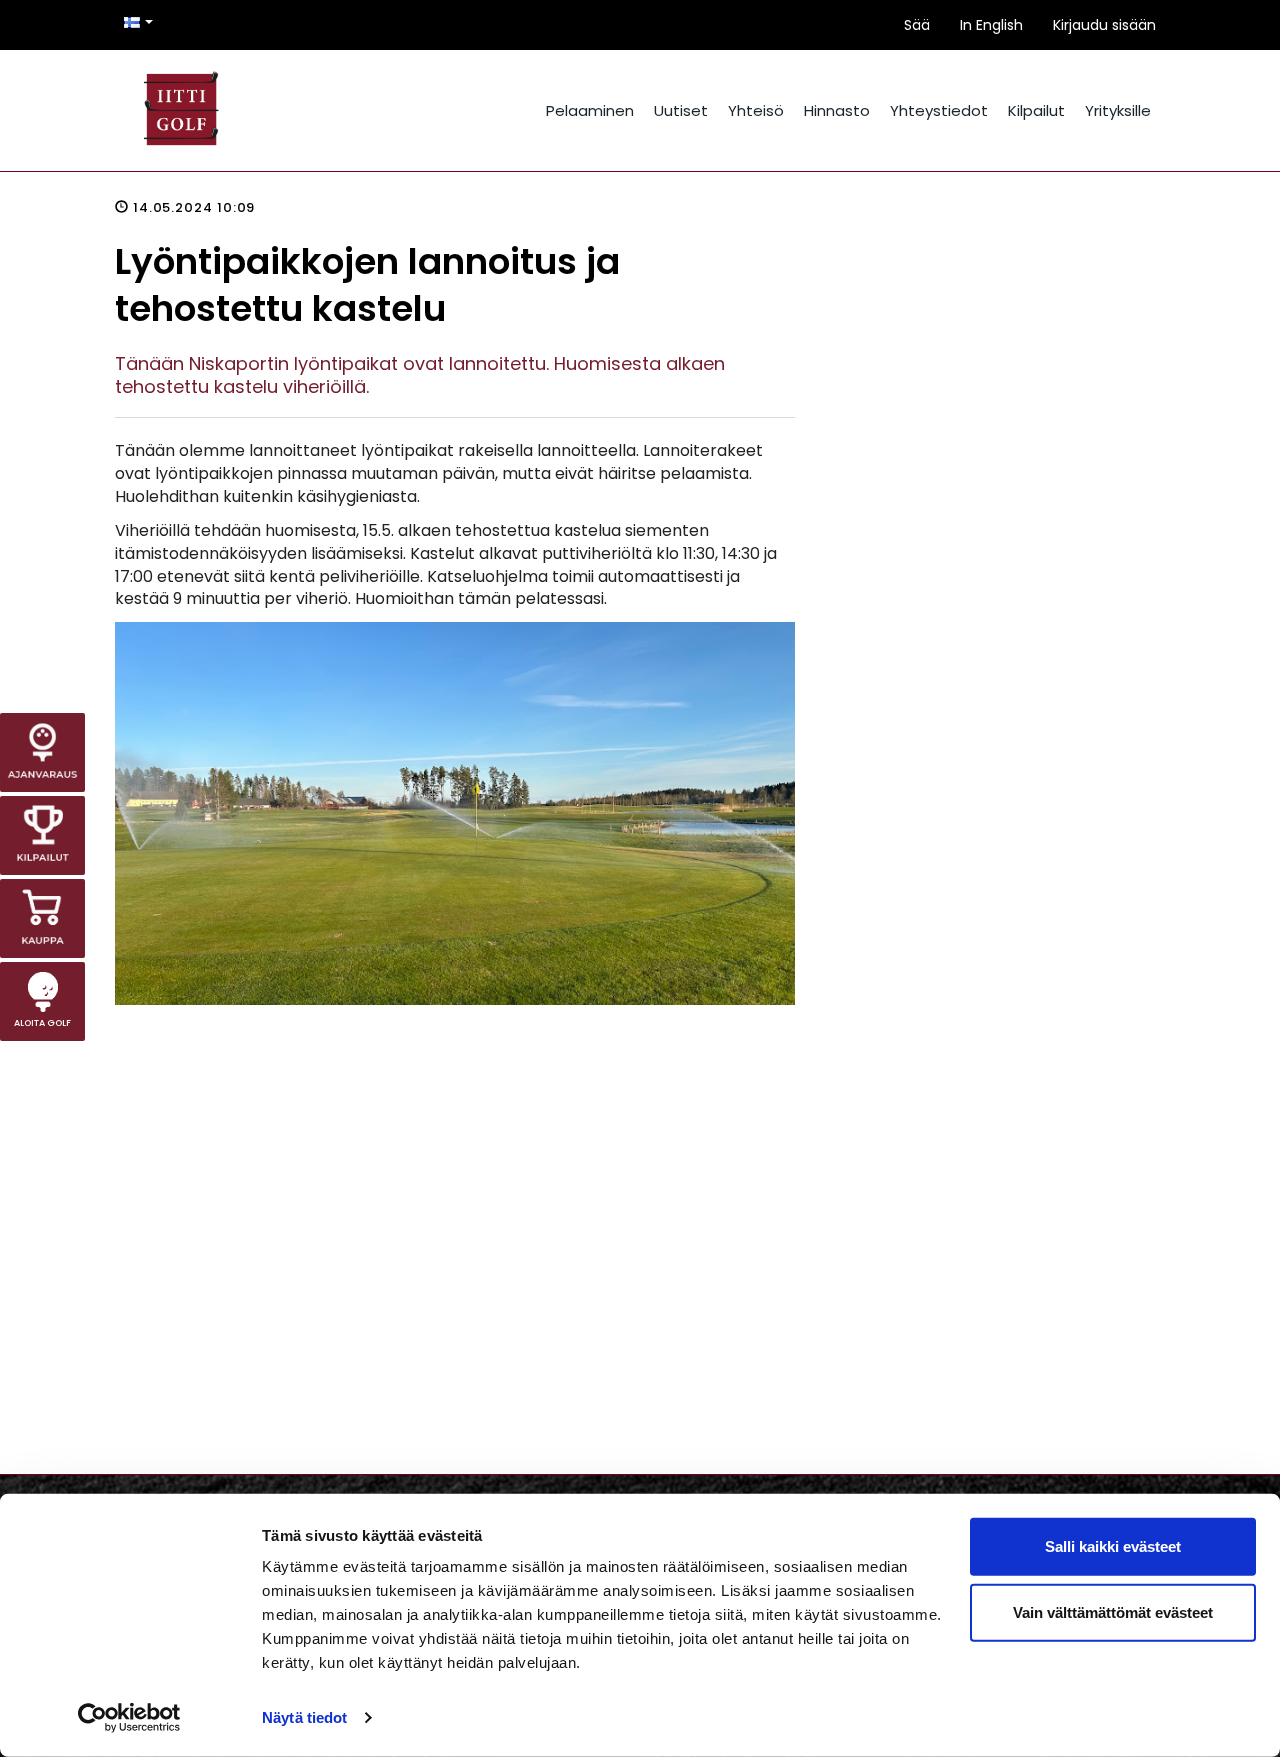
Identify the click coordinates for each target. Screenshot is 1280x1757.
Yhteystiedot (939, 110)
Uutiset (681, 110)
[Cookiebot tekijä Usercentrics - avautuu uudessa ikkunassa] (129, 1718)
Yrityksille (1118, 110)
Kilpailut (1036, 110)
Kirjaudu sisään (1104, 25)
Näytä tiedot (304, 1717)
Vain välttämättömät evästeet (1113, 1611)
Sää (917, 25)
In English (991, 25)
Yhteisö (756, 110)
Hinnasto (837, 110)
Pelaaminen (590, 110)
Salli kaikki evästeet (1113, 1546)
